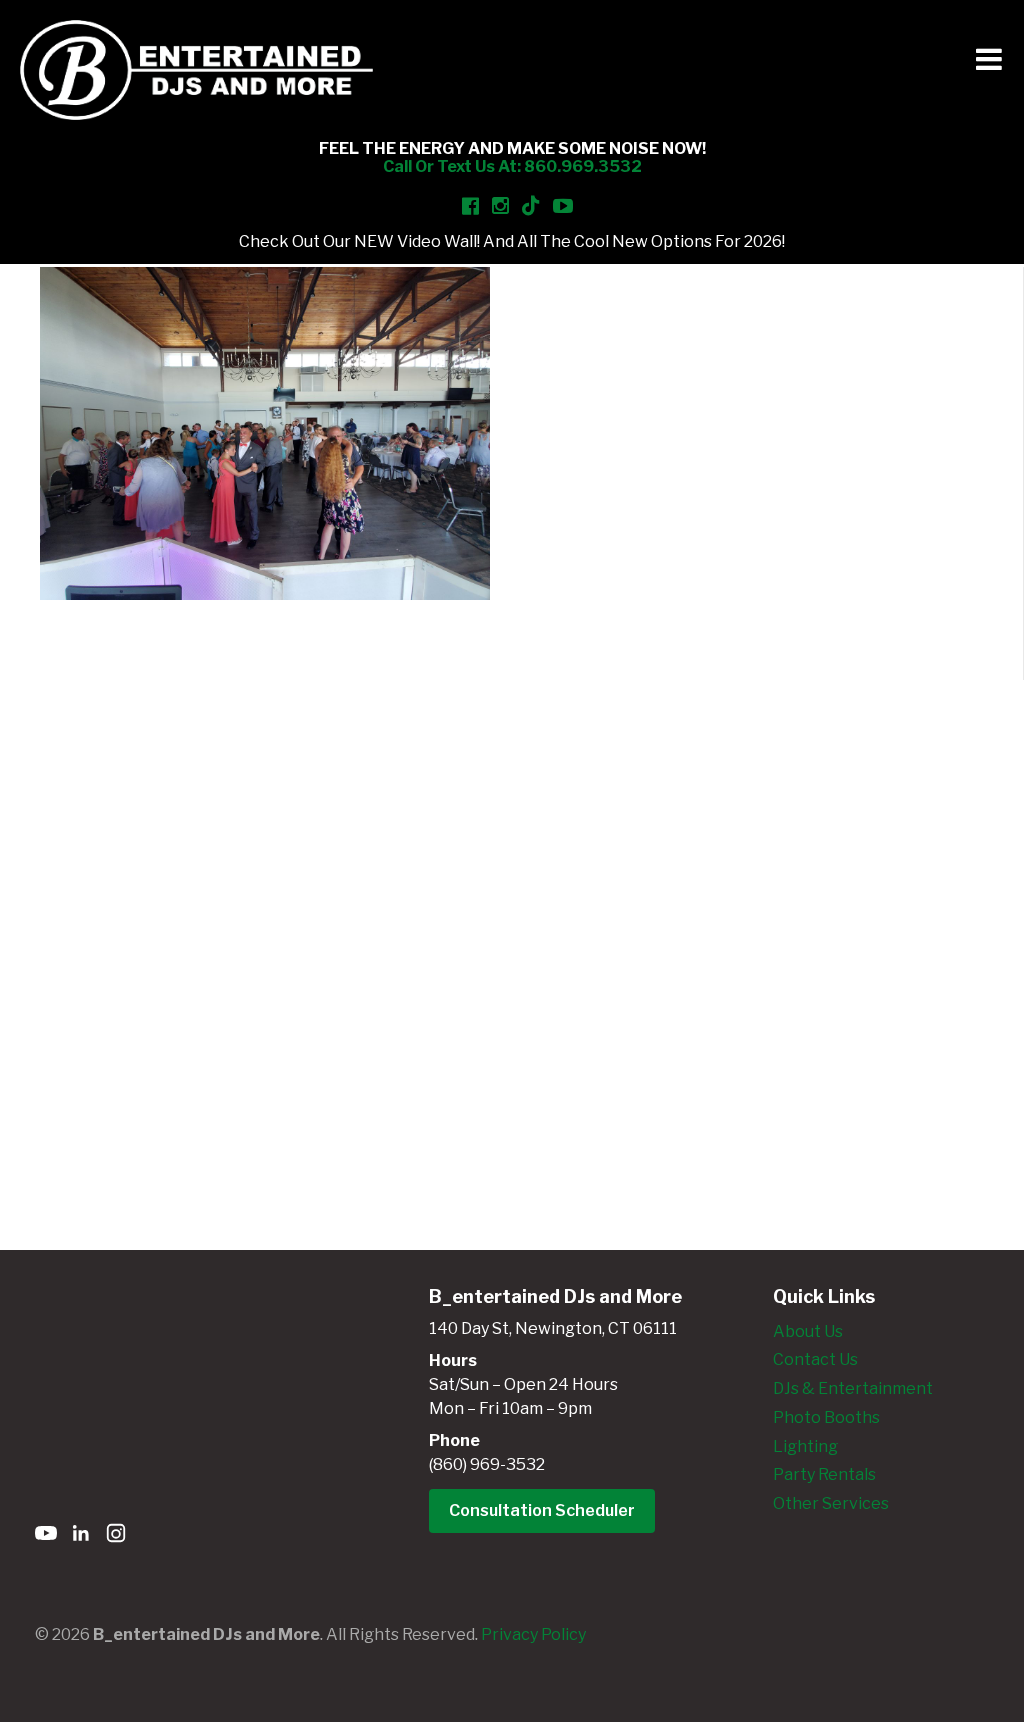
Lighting (805, 1446)
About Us (808, 1331)
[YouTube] (46, 1536)
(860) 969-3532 (487, 1464)
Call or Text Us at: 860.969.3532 (512, 166)
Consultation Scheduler (542, 1510)
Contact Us (815, 1359)
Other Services (831, 1503)
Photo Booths (826, 1417)
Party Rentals (824, 1474)
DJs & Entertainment (853, 1388)
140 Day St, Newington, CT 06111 (553, 1328)
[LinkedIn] (81, 1536)
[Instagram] (116, 1536)
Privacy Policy (533, 1634)
